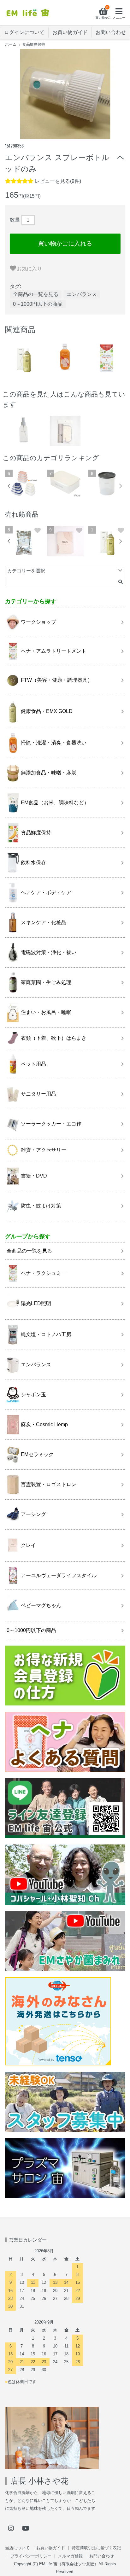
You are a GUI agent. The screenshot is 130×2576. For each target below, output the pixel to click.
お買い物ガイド (70, 32)
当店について (17, 2548)
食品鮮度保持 (34, 44)
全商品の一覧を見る (36, 294)
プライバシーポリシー (31, 2556)
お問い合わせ (111, 32)
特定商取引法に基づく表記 (96, 2548)
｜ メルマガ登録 (67, 2556)
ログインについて (24, 32)
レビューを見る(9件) (58, 181)
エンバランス (82, 294)
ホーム (11, 44)
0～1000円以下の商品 (38, 304)
